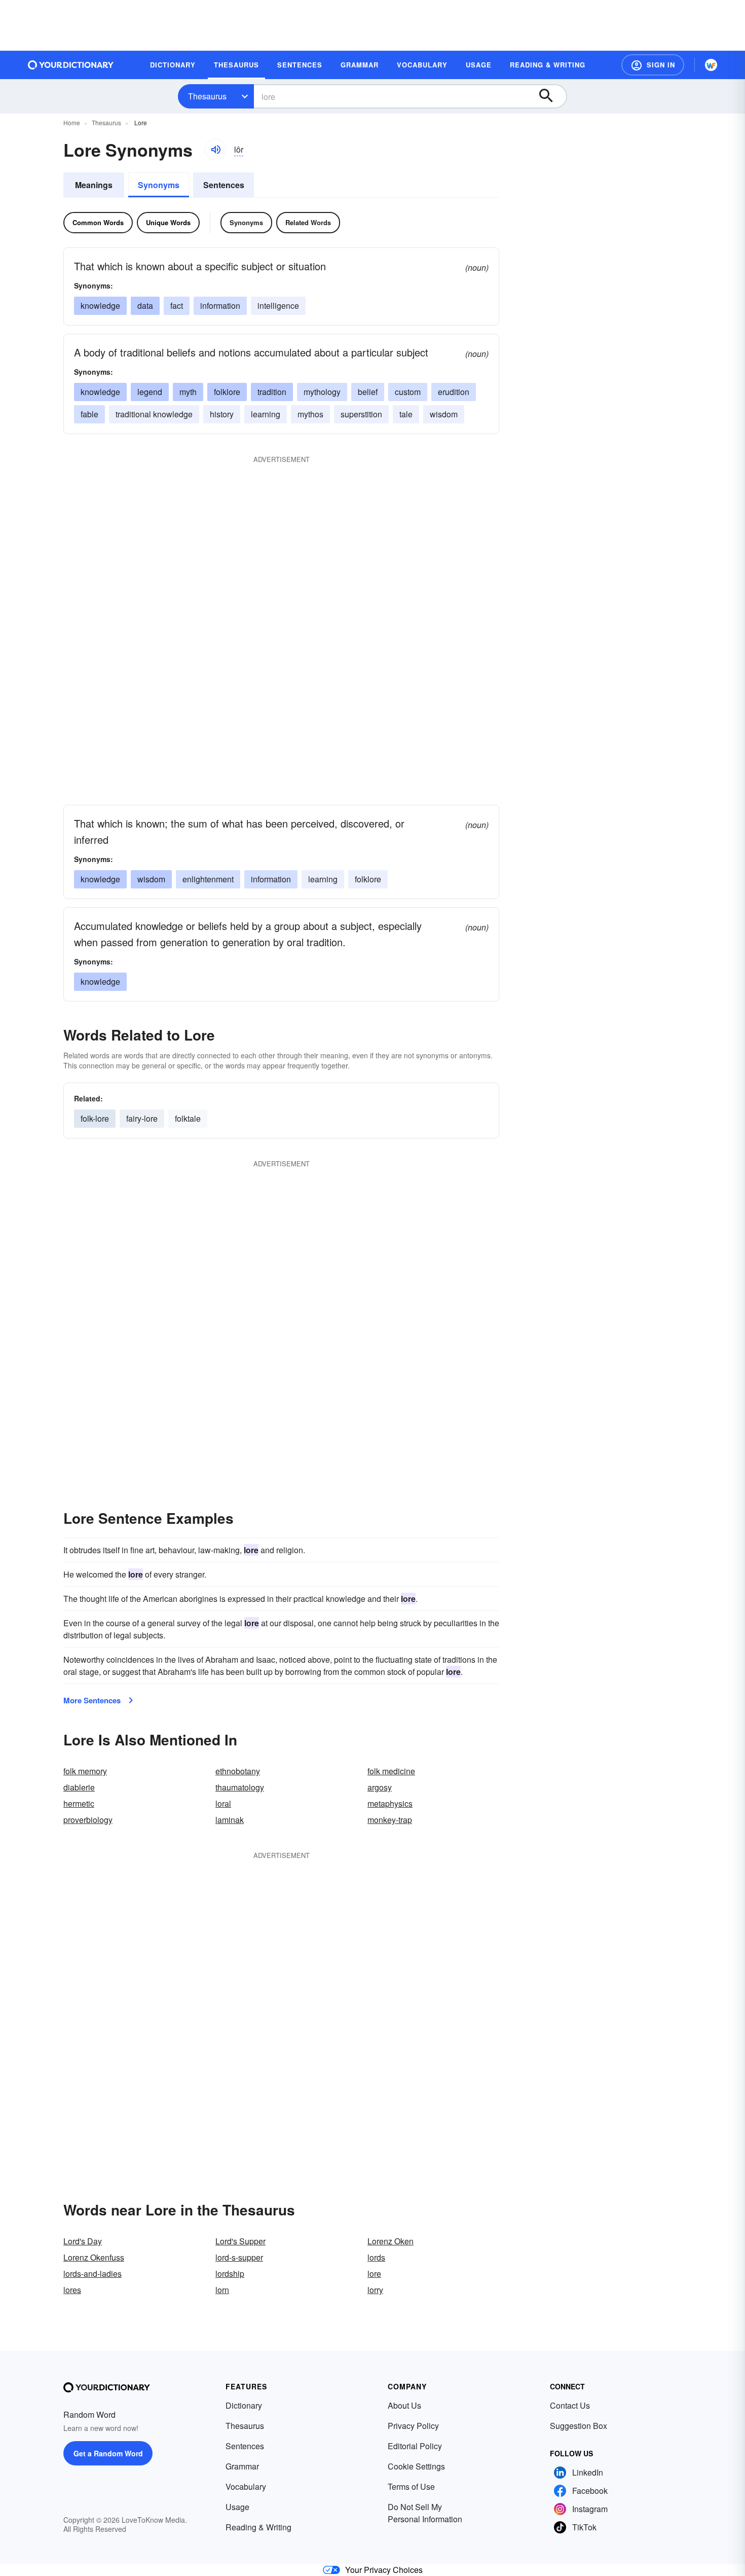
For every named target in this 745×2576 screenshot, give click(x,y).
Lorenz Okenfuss (94, 2257)
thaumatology (240, 1787)
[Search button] (551, 96)
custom (408, 392)
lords (376, 2257)
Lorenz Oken (390, 2241)
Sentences (224, 185)
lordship (230, 2274)
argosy (380, 1787)
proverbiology (88, 1820)
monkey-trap (390, 1820)
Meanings (94, 185)
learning (266, 414)
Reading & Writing (258, 2527)
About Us (404, 2405)
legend (150, 392)
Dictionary (244, 2405)
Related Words (308, 222)
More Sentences (92, 1700)
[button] (653, 65)
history (222, 414)
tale (406, 414)
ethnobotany (238, 1771)
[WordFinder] (711, 65)
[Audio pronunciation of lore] (215, 150)
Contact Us (570, 2405)
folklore (227, 392)
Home (72, 122)
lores (72, 2290)
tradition (272, 392)
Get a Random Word (108, 2453)
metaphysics (390, 1803)
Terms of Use (411, 2486)
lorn (222, 2290)
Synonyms (159, 185)
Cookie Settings (416, 2466)
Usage (237, 2507)
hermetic (79, 1803)
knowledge (100, 306)
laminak (230, 1820)
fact (177, 306)
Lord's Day (83, 2241)
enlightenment (208, 879)
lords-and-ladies (92, 2274)
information (220, 306)
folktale (188, 1118)
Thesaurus (207, 96)
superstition (361, 414)
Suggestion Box (579, 2426)
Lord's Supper (240, 2241)
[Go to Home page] (71, 65)
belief (368, 392)
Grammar (242, 2466)
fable (89, 414)
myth (188, 392)
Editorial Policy (415, 2446)
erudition (454, 392)
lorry (375, 2290)
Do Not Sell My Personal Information (425, 2513)
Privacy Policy (413, 2426)
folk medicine (391, 1771)
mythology (322, 392)
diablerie (79, 1787)
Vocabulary (246, 2486)
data (145, 306)
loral (223, 1803)
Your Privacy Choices (384, 2570)
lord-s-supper (239, 2257)
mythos (310, 414)
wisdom (444, 414)
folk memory (85, 1771)
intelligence (278, 306)
